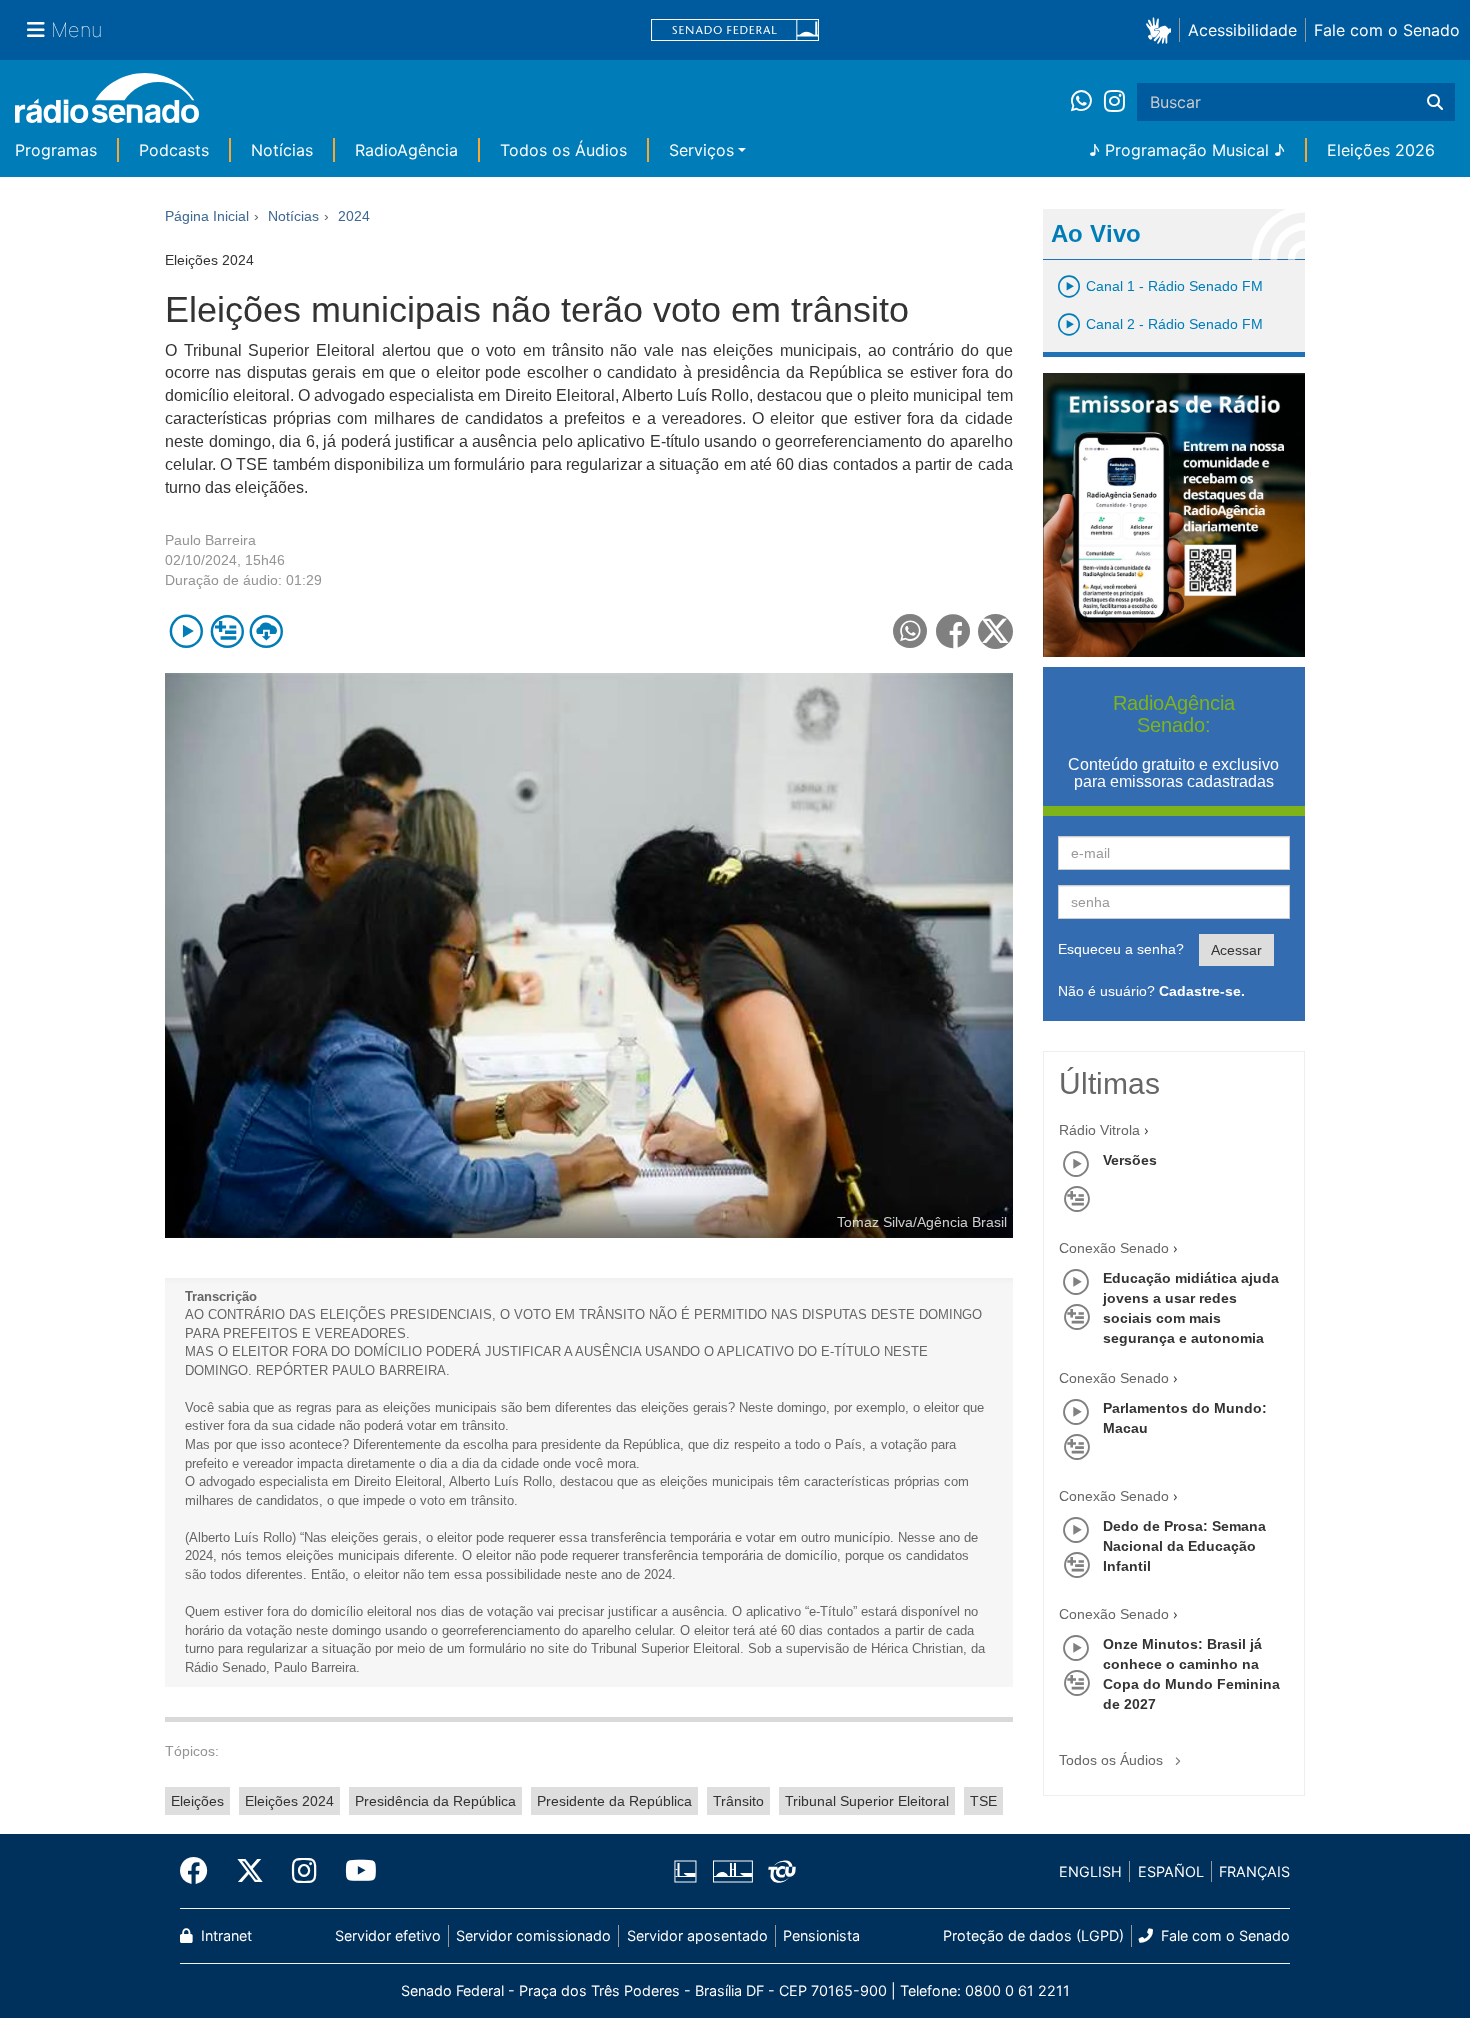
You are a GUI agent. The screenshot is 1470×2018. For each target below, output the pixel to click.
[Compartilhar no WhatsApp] (910, 631)
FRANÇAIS (1254, 1871)
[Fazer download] (266, 631)
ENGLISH (1090, 1871)
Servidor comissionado (533, 1935)
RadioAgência (406, 150)
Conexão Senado (1114, 1248)
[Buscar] (1435, 102)
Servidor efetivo (388, 1935)
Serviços (701, 150)
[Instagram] (1114, 102)
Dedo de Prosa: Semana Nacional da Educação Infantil (1184, 1546)
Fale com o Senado (1387, 30)
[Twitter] (250, 1871)
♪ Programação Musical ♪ (1187, 150)
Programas (56, 150)
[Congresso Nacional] (732, 1872)
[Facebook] (201, 1871)
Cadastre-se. (1202, 991)
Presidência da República (435, 1801)
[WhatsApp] (1087, 102)
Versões (1130, 1160)
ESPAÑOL (1171, 1871)
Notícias (282, 150)
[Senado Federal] (735, 30)
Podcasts (174, 150)
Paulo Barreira (210, 540)
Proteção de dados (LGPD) (1033, 1935)
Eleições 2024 (289, 1801)
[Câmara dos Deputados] (689, 1872)
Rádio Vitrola (1099, 1130)
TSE (983, 1801)
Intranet (224, 1935)
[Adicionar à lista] (226, 631)
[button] (1162, 29)
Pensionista (821, 1935)
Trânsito (738, 1801)
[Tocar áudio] (186, 631)
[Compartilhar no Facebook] (953, 631)
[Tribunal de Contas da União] (778, 1872)
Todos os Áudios (563, 150)
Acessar (1236, 950)
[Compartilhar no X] (995, 631)
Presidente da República (614, 1801)
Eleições (197, 1801)
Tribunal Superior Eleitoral (867, 1801)
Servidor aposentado (697, 1935)
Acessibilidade (1242, 30)
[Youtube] (354, 1871)
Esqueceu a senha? (1121, 949)
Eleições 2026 (1381, 150)
